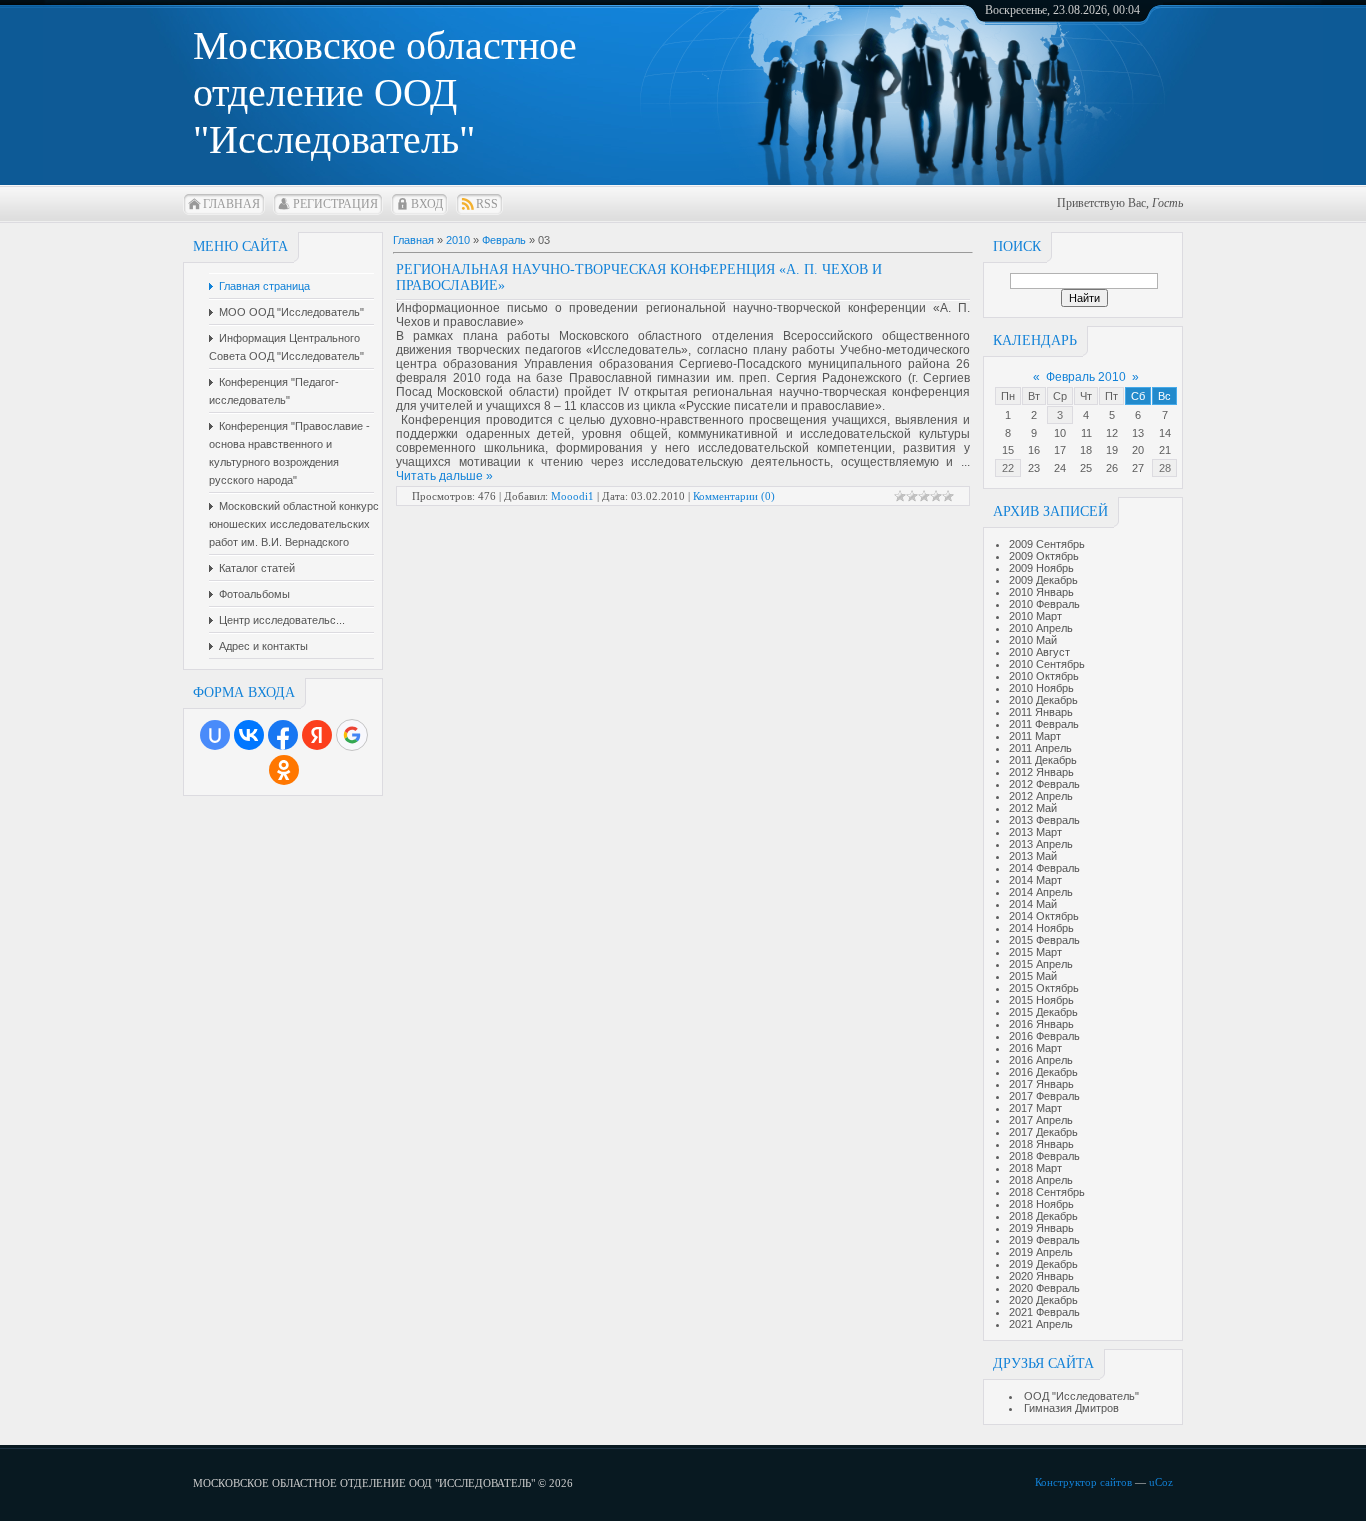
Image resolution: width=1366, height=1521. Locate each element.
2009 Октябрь (1044, 556)
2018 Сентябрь (1047, 1192)
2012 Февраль (1044, 784)
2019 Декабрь (1043, 1264)
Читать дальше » (444, 476)
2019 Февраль (1044, 1240)
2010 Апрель (1041, 628)
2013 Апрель (1041, 844)
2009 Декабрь (1043, 580)
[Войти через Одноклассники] (284, 770)
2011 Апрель (1040, 748)
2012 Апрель (1041, 796)
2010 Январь (1041, 592)
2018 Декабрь (1043, 1216)
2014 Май (1033, 904)
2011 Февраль (1044, 724)
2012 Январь (1041, 772)
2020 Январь (1041, 1276)
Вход (427, 204)
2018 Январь (1041, 1144)
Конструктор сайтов (1083, 1482)
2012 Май (1033, 808)
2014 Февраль (1044, 868)
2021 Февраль (1044, 1312)
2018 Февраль (1044, 1156)
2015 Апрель (1041, 964)
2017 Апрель (1041, 1120)
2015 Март (1035, 952)
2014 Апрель (1041, 892)
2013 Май (1033, 856)
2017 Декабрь (1043, 1132)
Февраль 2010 (1086, 377)
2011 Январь (1041, 712)
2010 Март (1035, 616)
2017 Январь (1041, 1084)
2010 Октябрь (1044, 676)
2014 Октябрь (1044, 916)
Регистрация (335, 204)
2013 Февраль (1044, 820)
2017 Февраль (1044, 1096)
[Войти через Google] (352, 735)
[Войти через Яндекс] (317, 735)
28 (1165, 468)
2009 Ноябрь (1041, 568)
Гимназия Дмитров (1071, 1408)
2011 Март (1035, 736)
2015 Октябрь (1044, 988)
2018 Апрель (1041, 1180)
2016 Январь (1041, 1024)
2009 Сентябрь (1047, 544)
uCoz (1161, 1482)
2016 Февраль (1044, 1036)
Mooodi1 (572, 496)
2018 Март (1035, 1168)
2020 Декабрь (1043, 1300)
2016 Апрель (1041, 1060)
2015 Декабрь (1043, 1012)
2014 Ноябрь (1041, 928)
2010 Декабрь (1043, 700)
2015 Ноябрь (1041, 1000)
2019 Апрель (1041, 1252)
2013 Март (1035, 832)
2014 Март (1035, 880)
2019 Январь (1041, 1228)
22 (1008, 468)
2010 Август (1039, 652)
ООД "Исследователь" (1081, 1396)
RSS (487, 204)
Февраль (504, 240)
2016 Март (1035, 1048)
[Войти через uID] (215, 735)
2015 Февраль (1044, 940)
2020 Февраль (1044, 1288)
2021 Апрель (1041, 1324)
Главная (231, 204)
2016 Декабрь (1043, 1072)
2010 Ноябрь (1041, 688)
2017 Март (1035, 1108)
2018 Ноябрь (1041, 1204)
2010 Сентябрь (1047, 664)
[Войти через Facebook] (283, 735)
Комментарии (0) (734, 496)
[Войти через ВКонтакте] (249, 735)
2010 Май (1033, 640)
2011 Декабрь (1043, 760)
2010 (458, 240)
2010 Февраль (1044, 604)
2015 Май (1033, 976)
